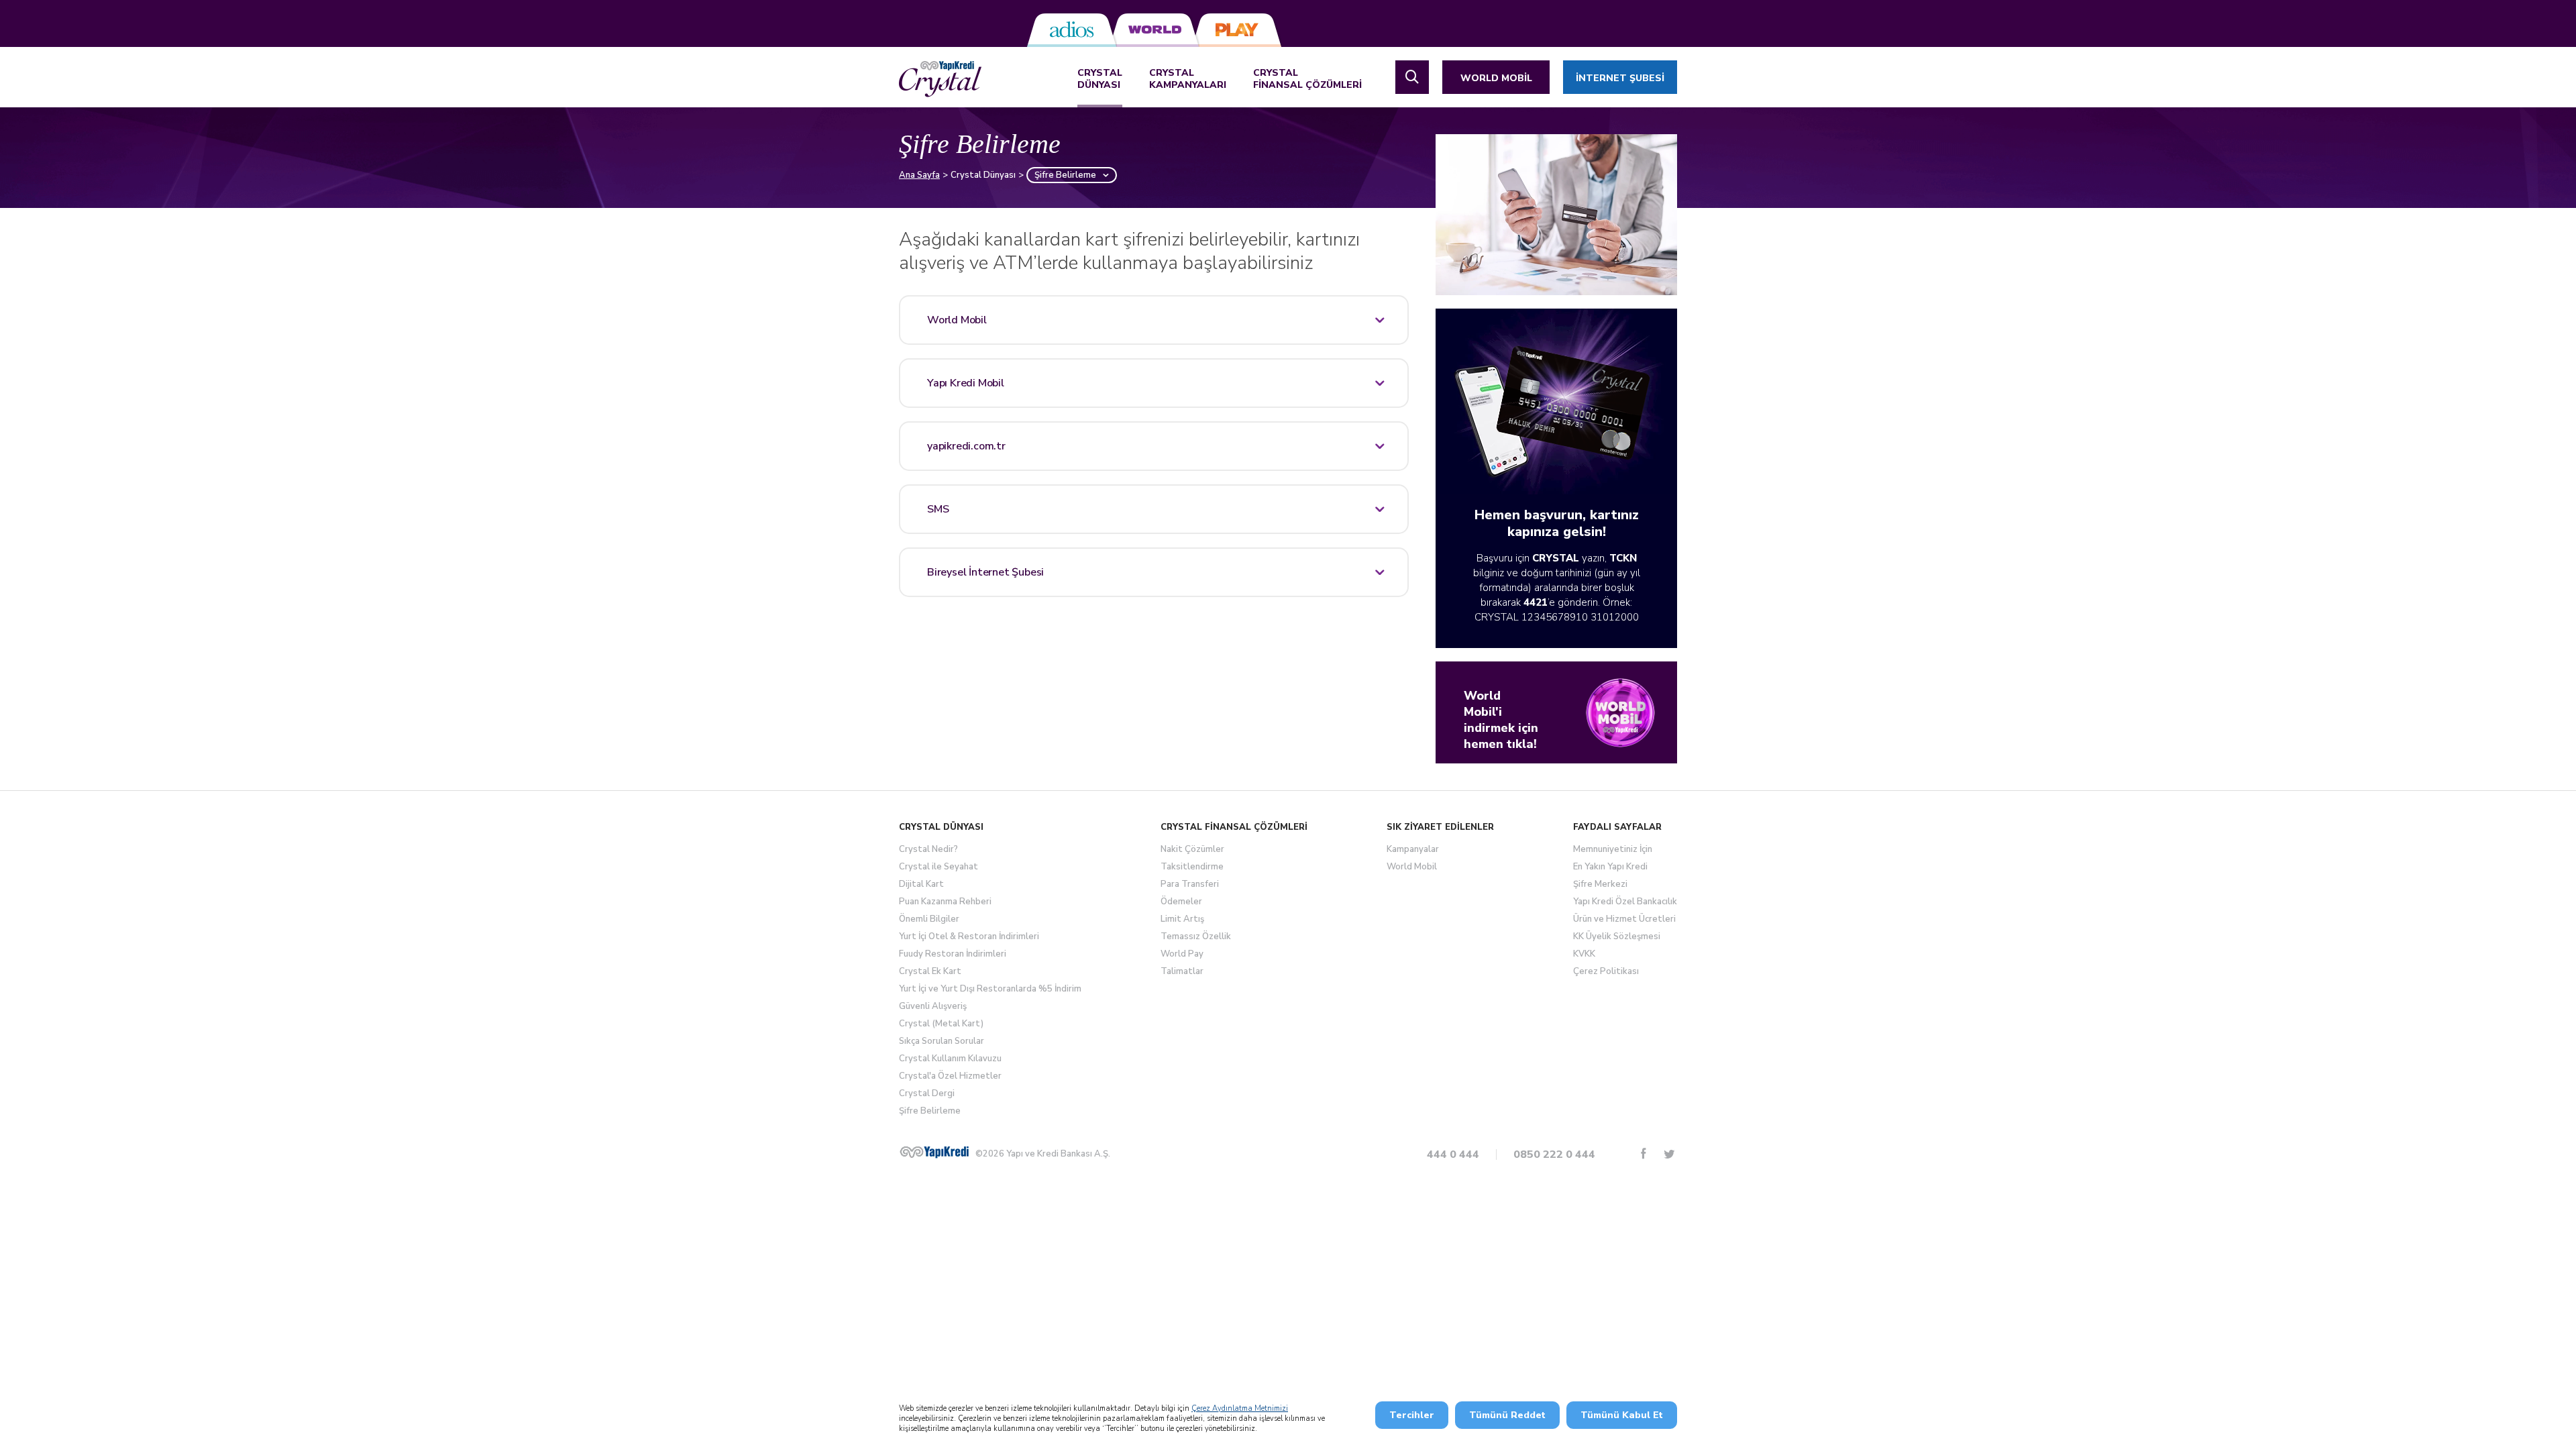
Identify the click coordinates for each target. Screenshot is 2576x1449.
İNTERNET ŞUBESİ (1620, 78)
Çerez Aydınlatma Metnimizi (1240, 1408)
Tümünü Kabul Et (1622, 1415)
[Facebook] (1644, 1153)
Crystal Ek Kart (930, 971)
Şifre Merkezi (1600, 884)
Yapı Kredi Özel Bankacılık (1625, 902)
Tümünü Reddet (1507, 1415)
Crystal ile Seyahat (938, 867)
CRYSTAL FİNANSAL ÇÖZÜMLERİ (1307, 79)
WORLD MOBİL (1496, 78)
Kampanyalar (1413, 849)
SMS (938, 509)
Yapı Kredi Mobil (966, 383)
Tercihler (1412, 1415)
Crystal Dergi (927, 1093)
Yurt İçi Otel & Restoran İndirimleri (969, 936)
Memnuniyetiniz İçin (1613, 849)
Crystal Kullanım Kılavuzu (950, 1059)
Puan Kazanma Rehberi (945, 902)
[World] (1154, 30)
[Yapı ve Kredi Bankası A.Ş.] (934, 1152)
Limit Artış (1182, 919)
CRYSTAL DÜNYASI (1100, 79)
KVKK (1584, 954)
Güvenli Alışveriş (933, 1006)
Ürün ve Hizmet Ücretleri (1624, 919)
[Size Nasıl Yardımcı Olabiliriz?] (1412, 77)
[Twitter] (1669, 1153)
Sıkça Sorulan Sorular (942, 1041)
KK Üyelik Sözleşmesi (1617, 936)
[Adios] (1072, 30)
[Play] (1237, 30)
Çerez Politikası (1606, 971)
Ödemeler (1181, 902)
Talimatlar (1182, 971)
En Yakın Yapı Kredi (1610, 867)
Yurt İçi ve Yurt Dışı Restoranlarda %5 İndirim (990, 989)
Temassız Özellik (1196, 936)
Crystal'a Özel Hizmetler (950, 1076)
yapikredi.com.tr (966, 446)
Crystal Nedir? (928, 849)
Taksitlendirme (1192, 867)
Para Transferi (1190, 884)
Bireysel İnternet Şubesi (985, 572)
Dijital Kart (921, 884)
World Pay (1182, 954)
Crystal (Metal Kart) (941, 1024)
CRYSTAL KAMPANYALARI (1188, 79)
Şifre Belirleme (930, 1111)
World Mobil (957, 320)
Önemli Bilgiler (929, 919)
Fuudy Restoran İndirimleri (953, 954)
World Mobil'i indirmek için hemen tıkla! (1501, 720)
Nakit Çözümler (1192, 849)
